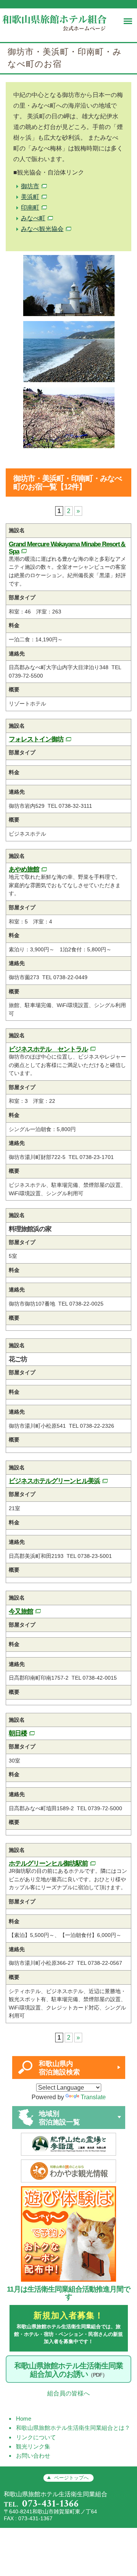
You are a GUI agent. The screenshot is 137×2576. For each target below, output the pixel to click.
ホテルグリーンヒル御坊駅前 (48, 1863)
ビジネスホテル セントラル (48, 1049)
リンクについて (36, 2437)
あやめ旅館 (24, 869)
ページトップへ (71, 2478)
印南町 (30, 207)
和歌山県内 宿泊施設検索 (59, 2068)
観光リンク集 (33, 2446)
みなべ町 (33, 218)
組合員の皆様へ (68, 2393)
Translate (93, 2097)
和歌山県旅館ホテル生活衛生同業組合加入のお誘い (69, 2370)
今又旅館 (21, 1611)
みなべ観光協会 (42, 229)
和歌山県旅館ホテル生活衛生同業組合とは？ (73, 2428)
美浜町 (30, 197)
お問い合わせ (33, 2456)
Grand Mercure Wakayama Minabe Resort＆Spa (67, 548)
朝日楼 (18, 1733)
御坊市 (30, 186)
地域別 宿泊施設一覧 (59, 2118)
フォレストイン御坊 (36, 739)
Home (24, 2419)
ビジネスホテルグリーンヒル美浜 (54, 1481)
